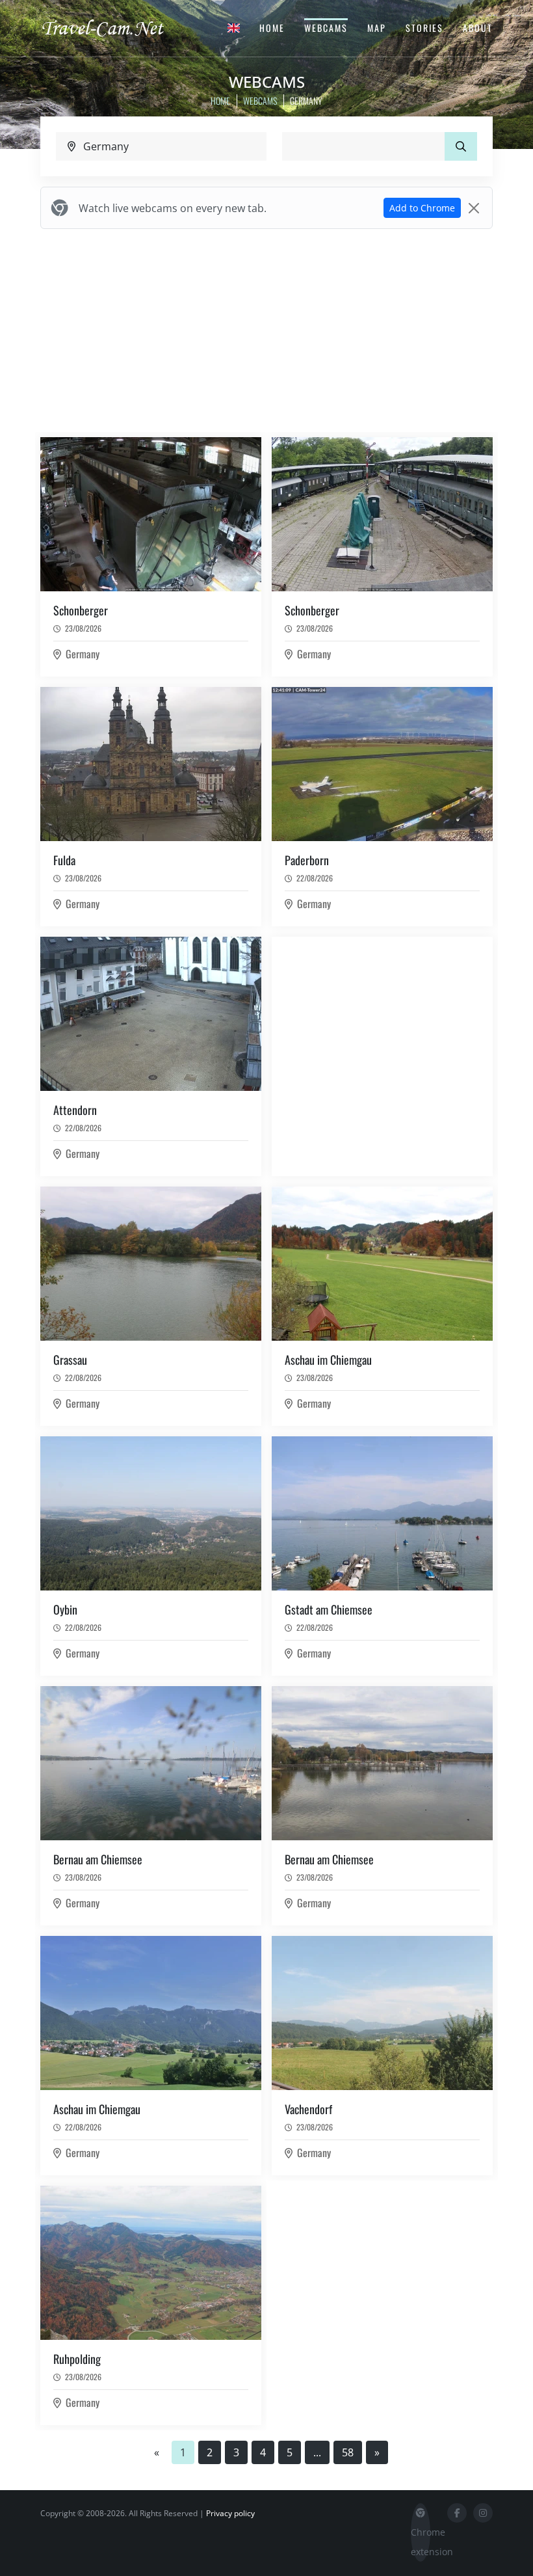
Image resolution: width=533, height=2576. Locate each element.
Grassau (70, 1360)
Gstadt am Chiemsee (329, 1609)
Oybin (65, 1609)
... (317, 2452)
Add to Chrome (422, 208)
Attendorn (75, 1110)
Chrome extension (421, 2542)
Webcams (326, 28)
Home (272, 28)
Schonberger (81, 610)
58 (348, 2452)
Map (377, 28)
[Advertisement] (266, 330)
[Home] (114, 27)
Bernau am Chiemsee (98, 1859)
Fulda (64, 860)
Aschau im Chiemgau (328, 1360)
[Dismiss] (474, 208)
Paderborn (307, 860)
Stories (424, 28)
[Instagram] (483, 2513)
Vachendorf (308, 2109)
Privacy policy (230, 2513)
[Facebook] (457, 2513)
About (478, 28)
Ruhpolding (77, 2359)
